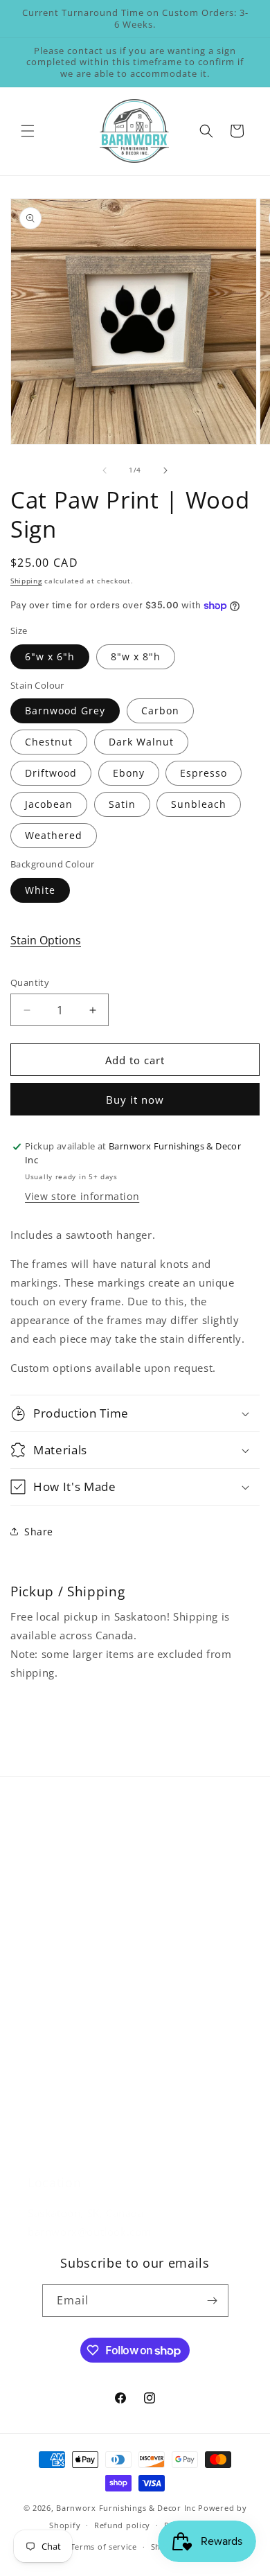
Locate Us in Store (73, 1962)
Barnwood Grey (65, 711)
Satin (122, 804)
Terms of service (104, 2547)
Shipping (26, 581)
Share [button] (39, 1532)
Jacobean (49, 804)
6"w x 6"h (50, 656)
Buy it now (135, 1100)
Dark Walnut (141, 742)
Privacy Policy (61, 2114)
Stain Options (46, 940)
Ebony (129, 773)
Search (45, 1869)
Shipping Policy (66, 2082)
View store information (82, 1196)
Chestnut (49, 742)
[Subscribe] (213, 2301)
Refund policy (122, 2525)
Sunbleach (199, 804)
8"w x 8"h (136, 656)
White (40, 890)
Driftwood (51, 773)
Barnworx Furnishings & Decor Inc (126, 2508)
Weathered (54, 835)
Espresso (204, 773)
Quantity (30, 982)
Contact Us (55, 1931)
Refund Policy (62, 2051)
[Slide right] (165, 470)
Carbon (160, 711)
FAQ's (42, 1900)
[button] (28, 131)
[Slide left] (105, 470)
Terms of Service (70, 2145)
